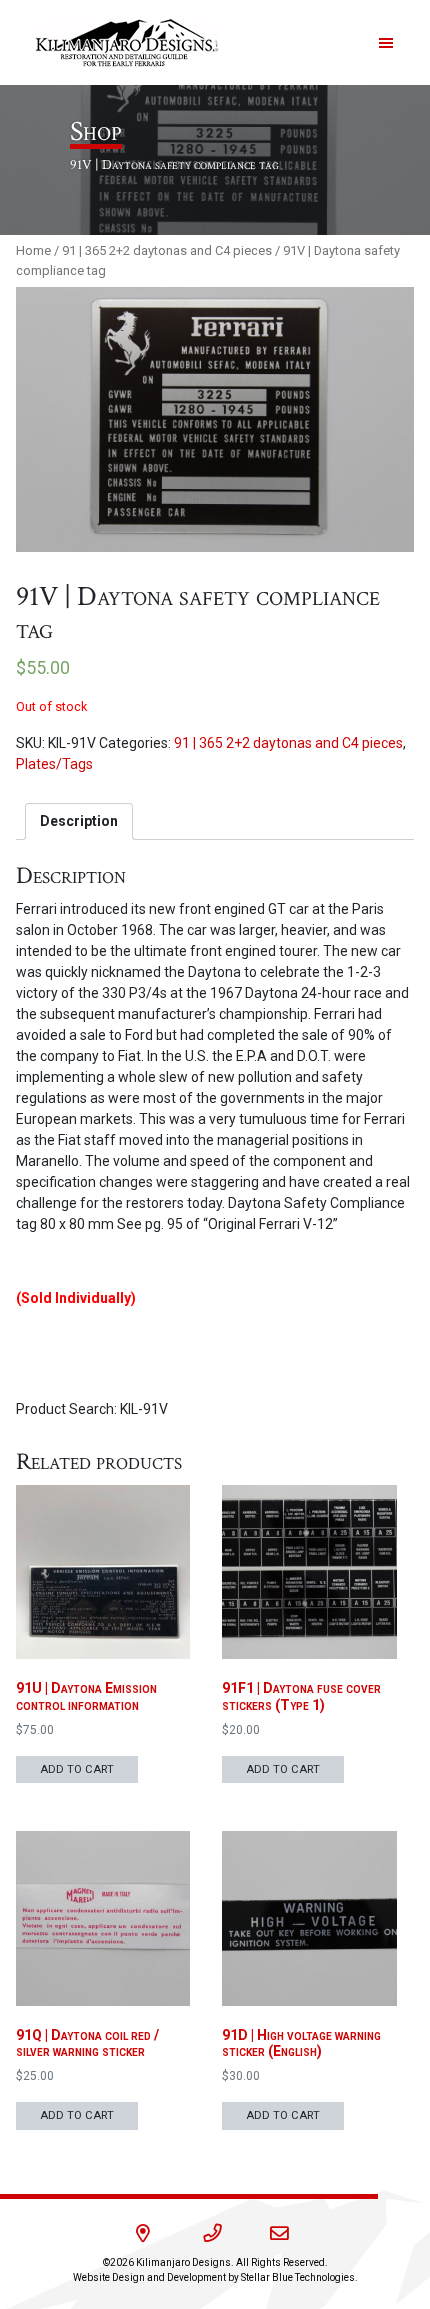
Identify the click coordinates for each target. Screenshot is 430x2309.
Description (79, 821)
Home (33, 250)
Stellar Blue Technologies (298, 2277)
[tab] (79, 821)
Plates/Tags (54, 764)
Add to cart (77, 1769)
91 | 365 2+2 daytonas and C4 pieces (167, 250)
